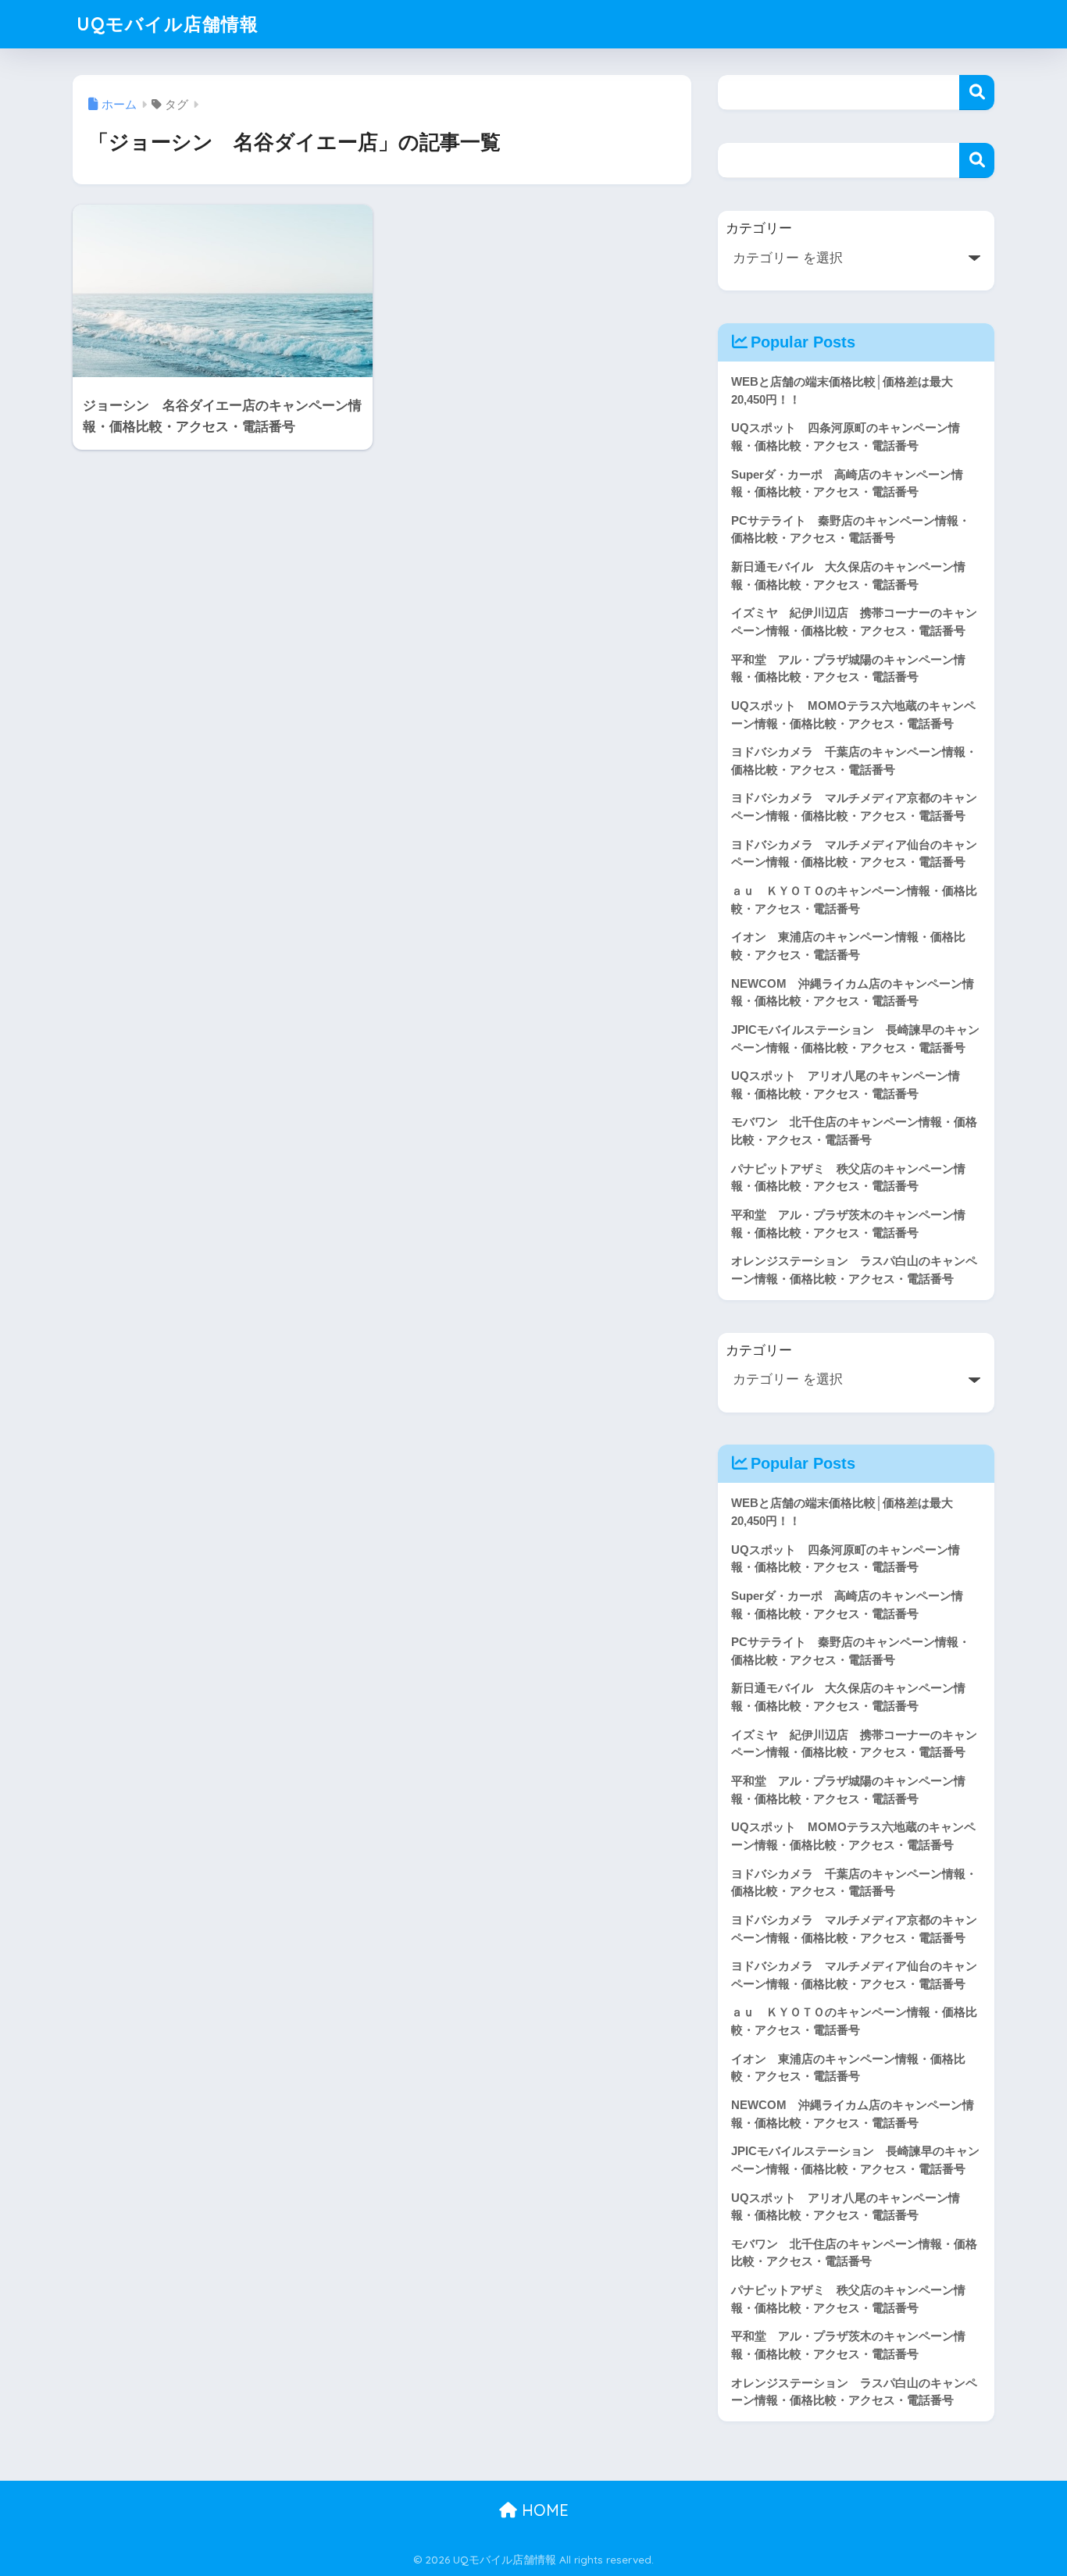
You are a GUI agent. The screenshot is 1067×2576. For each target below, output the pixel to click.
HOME (543, 2510)
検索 (977, 93)
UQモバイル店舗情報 (168, 24)
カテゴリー (759, 228)
